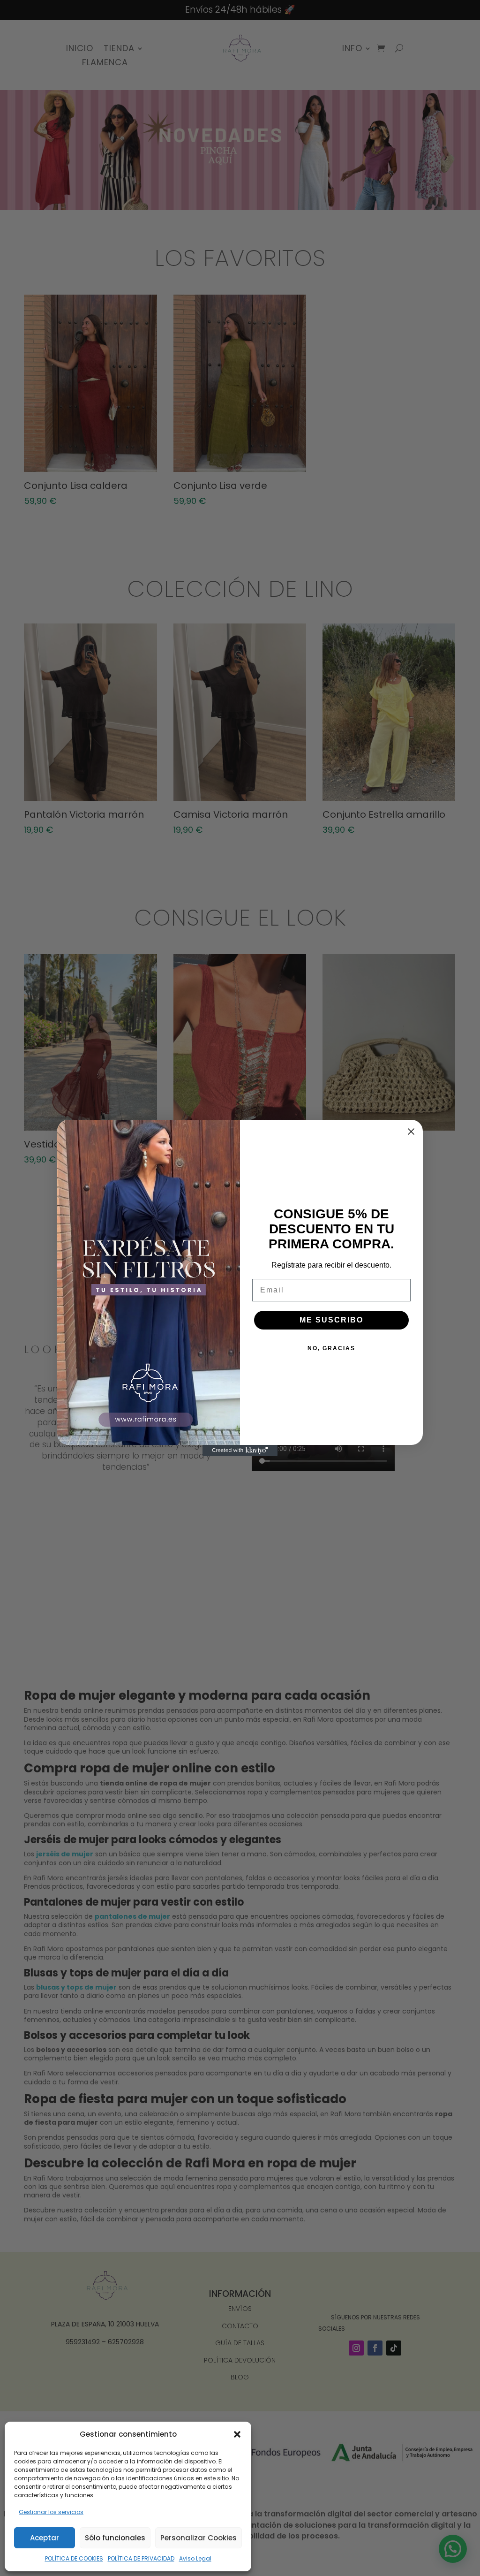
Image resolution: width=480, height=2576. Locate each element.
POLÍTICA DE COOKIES (74, 2558)
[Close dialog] (411, 1132)
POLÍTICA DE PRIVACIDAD (141, 2558)
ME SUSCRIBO (331, 1320)
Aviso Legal (195, 2558)
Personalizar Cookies (199, 2538)
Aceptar (45, 2538)
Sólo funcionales (115, 2538)
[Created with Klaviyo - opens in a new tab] (240, 1451)
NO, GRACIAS (331, 1348)
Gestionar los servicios (51, 2512)
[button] (237, 2434)
